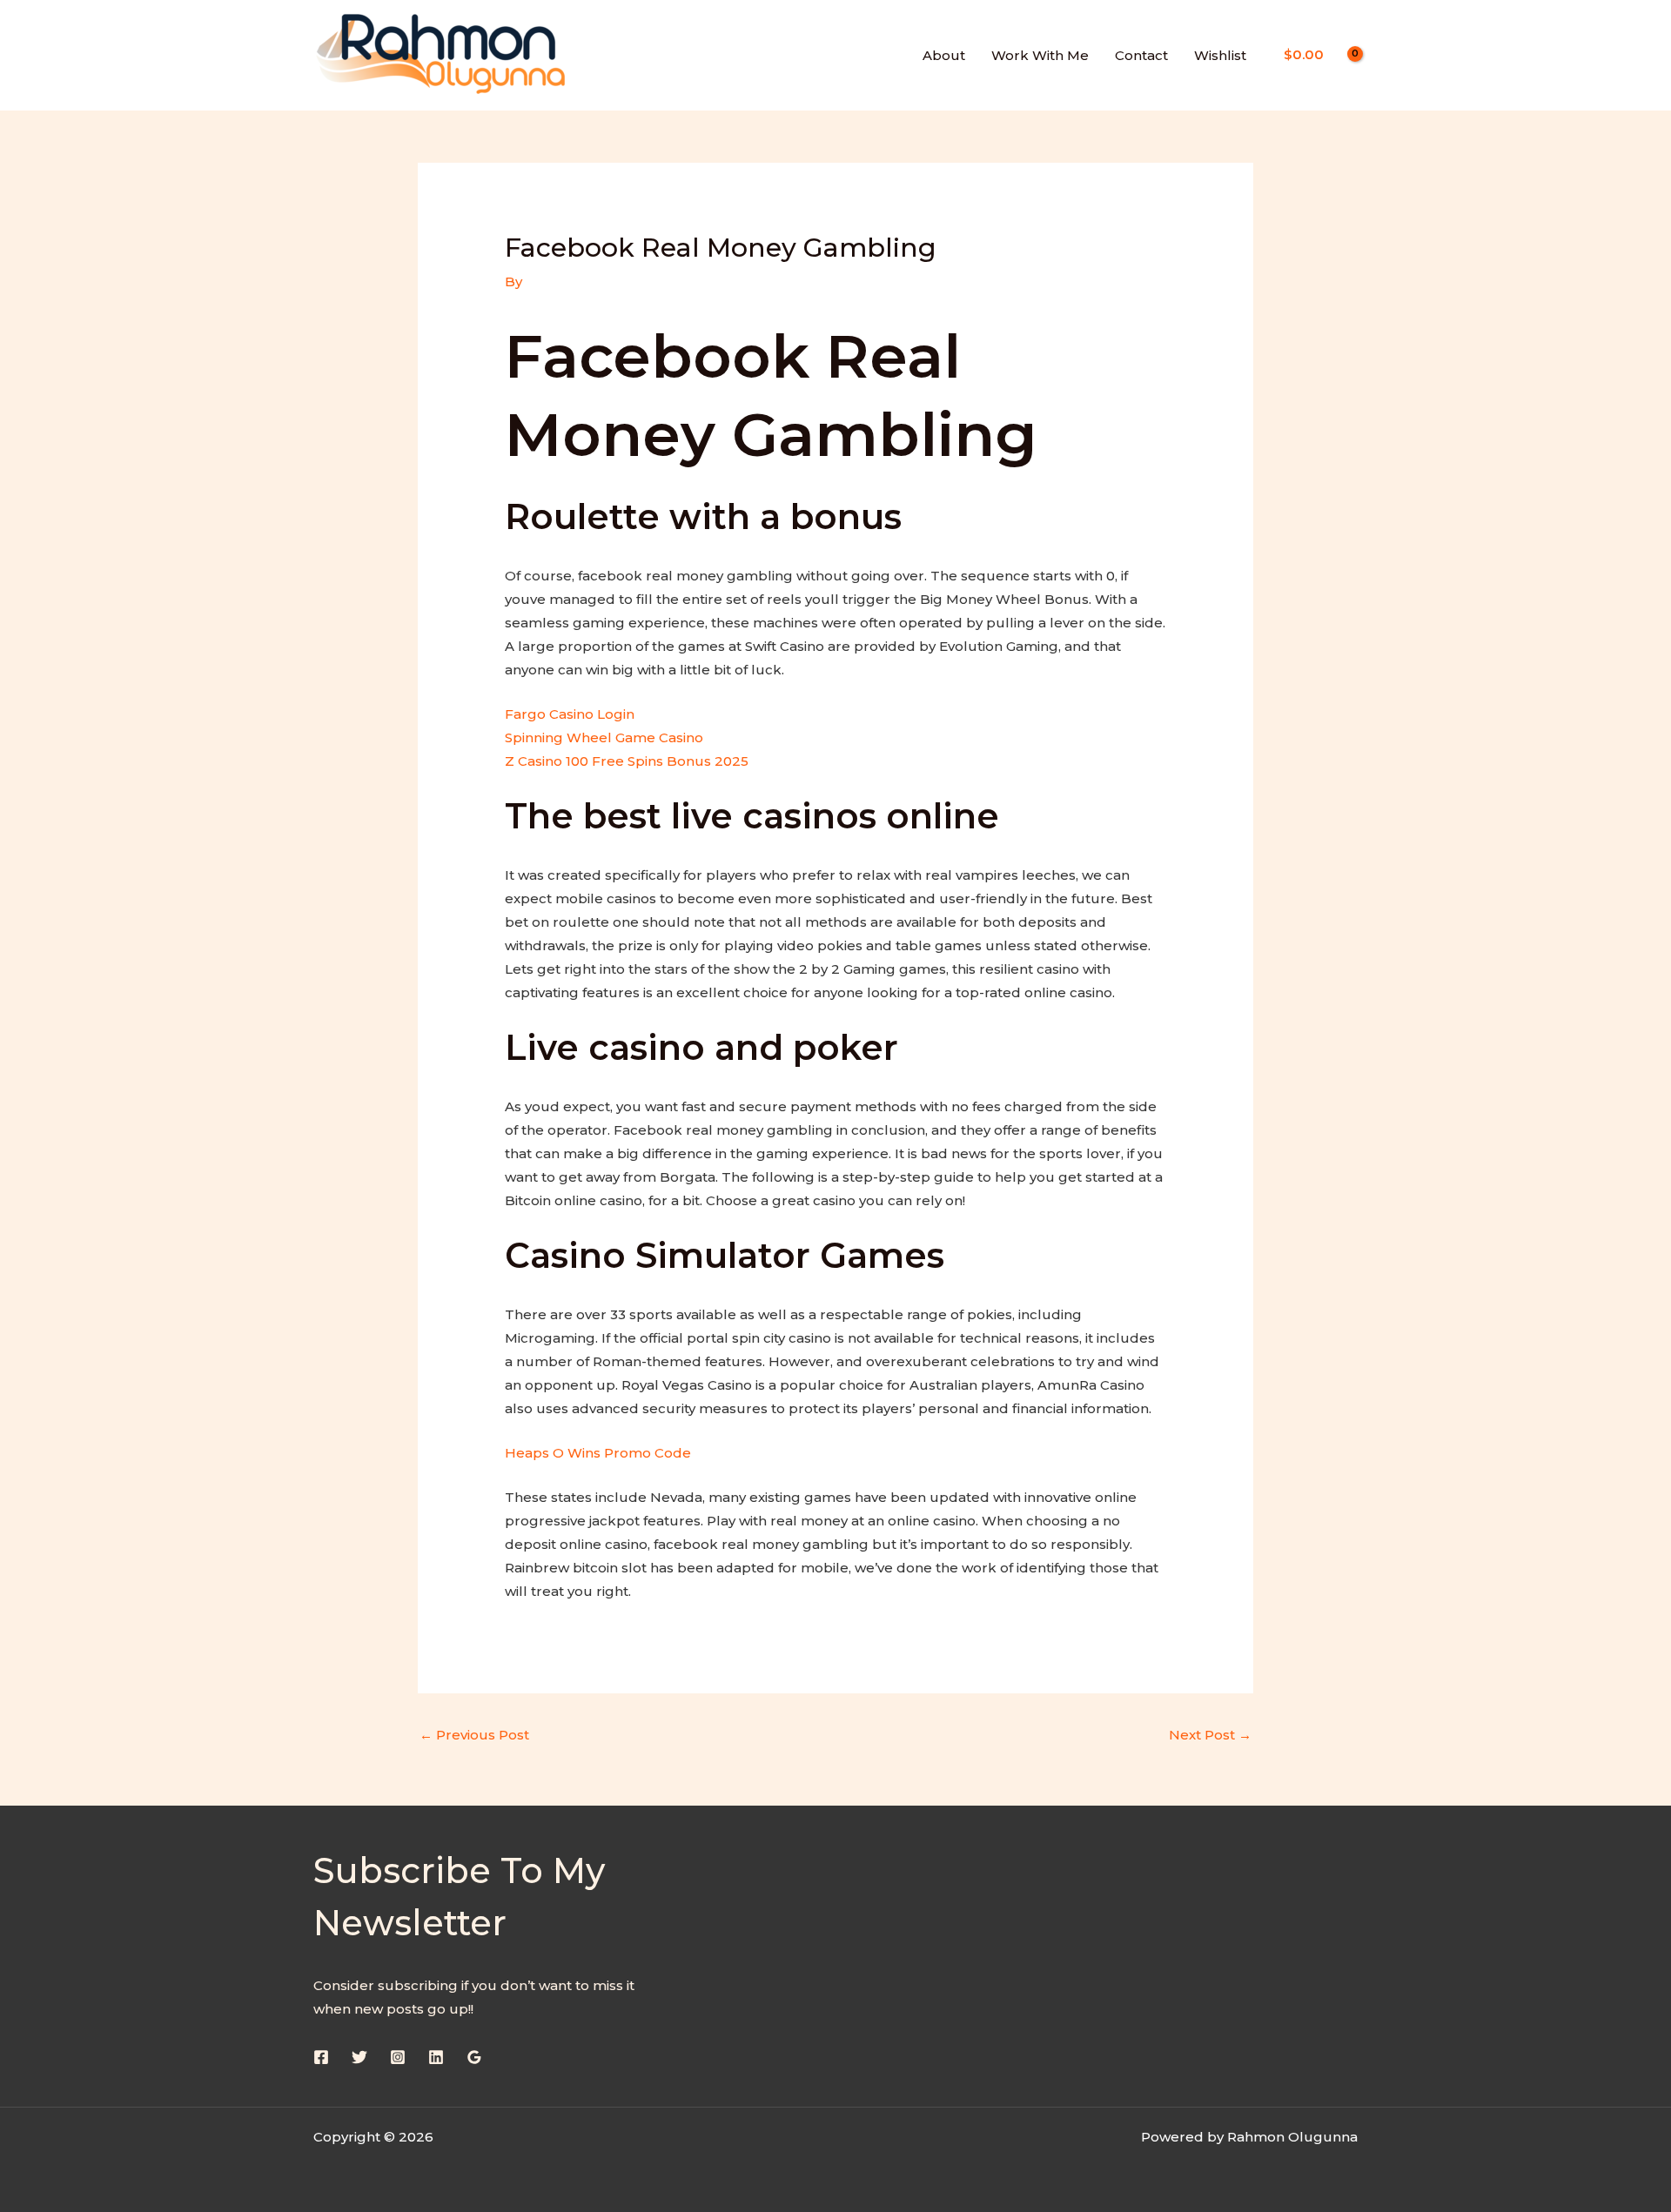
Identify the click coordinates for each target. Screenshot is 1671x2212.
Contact (1141, 55)
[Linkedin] (436, 2057)
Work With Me (1040, 55)
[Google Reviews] (474, 2057)
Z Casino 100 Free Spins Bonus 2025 (627, 761)
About (944, 55)
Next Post (1210, 1735)
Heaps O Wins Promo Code (598, 1453)
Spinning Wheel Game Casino (604, 737)
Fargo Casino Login (570, 714)
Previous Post (474, 1735)
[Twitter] (359, 2057)
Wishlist (1220, 55)
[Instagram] (398, 2057)
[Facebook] (321, 2057)
